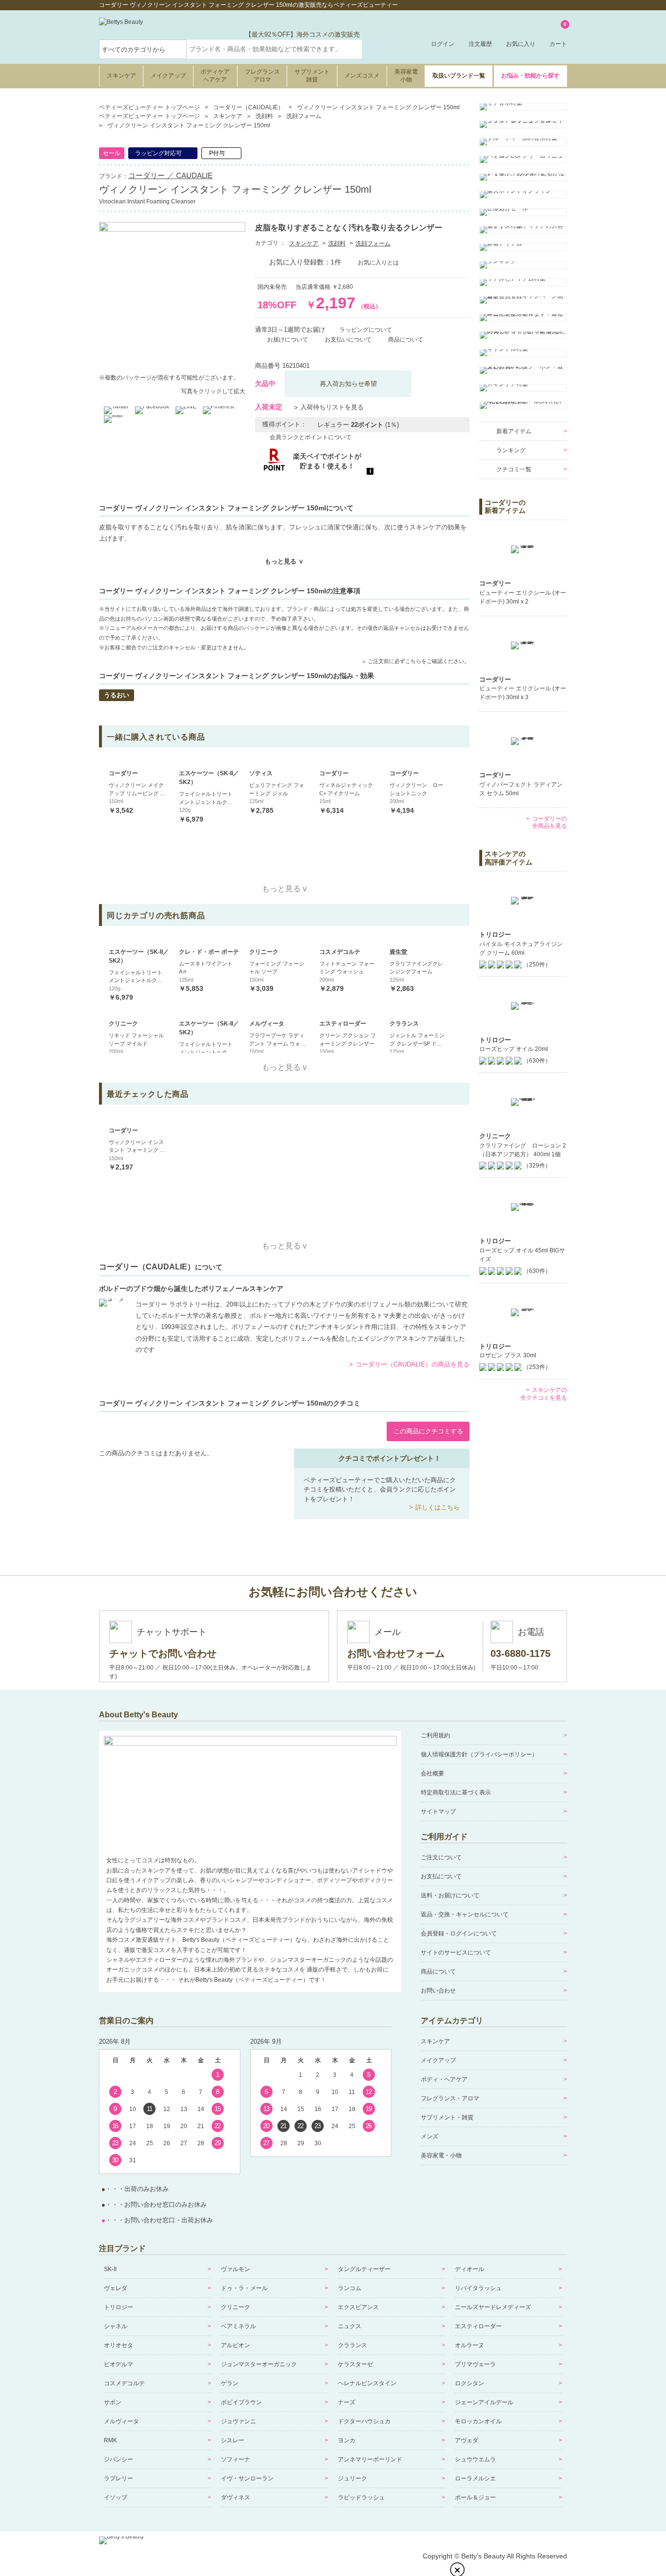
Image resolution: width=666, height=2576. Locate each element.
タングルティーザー (364, 2269)
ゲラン (230, 2383)
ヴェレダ (116, 2288)
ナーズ (347, 2402)
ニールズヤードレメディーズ (493, 2307)
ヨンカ (347, 2440)
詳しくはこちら (438, 1507)
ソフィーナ (235, 2459)
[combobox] (274, 49)
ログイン (443, 44)
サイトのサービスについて (456, 1952)
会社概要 (432, 1773)
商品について (438, 1972)
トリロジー (118, 2307)
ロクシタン (470, 2383)
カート (558, 35)
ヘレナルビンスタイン (367, 2383)
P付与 (217, 153)
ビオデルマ (118, 2364)
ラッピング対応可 (158, 153)
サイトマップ (438, 1811)
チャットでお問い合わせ (163, 1653)
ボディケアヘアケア (215, 76)
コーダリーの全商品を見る (549, 823)
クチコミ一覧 (514, 469)
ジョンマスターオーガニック (259, 2364)
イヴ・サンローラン (247, 2478)
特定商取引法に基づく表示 (456, 1792)
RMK (110, 2440)
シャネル (116, 2326)
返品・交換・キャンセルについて (465, 1914)
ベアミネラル (238, 2326)
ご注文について (441, 1857)
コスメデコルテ (124, 2383)
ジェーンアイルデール (484, 2402)
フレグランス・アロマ (450, 2098)
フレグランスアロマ (262, 76)
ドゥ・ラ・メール (244, 2288)
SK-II (110, 2269)
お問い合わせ (438, 1991)
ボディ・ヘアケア (444, 2079)
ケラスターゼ (355, 2364)
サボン (113, 2402)
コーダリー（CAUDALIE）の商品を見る (412, 1364)
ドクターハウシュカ (364, 2421)
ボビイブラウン (241, 2402)
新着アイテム (514, 431)
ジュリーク (353, 2478)
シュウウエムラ (475, 2459)
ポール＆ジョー (475, 2497)
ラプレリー (118, 2478)
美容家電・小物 (441, 2155)
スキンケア (121, 76)
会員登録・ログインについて (459, 1933)
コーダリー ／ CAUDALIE (170, 175)
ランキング (511, 450)
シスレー (233, 2440)
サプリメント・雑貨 (447, 2117)
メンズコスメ (362, 76)
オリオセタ (118, 2345)
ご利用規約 (435, 1735)
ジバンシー (118, 2459)
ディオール (470, 2269)
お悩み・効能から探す (530, 76)
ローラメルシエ (475, 2478)
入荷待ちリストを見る (332, 407)
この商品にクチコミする (428, 1431)
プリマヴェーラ (475, 2364)
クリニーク (235, 2307)
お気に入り (521, 44)
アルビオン (235, 2345)
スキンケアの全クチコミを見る (544, 1394)
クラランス (353, 2345)
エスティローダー (478, 2326)
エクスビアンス (358, 2307)
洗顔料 (337, 243)
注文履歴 (480, 44)
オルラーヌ (470, 2345)
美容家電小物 (406, 76)
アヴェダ (467, 2440)
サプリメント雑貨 (312, 76)
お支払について (441, 1876)
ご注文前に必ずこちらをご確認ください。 (419, 661)
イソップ (116, 2497)
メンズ (430, 2136)
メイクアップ (168, 76)
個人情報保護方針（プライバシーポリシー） (479, 1754)
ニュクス (350, 2326)
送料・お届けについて (450, 1895)
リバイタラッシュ (478, 2288)
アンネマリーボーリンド (370, 2459)
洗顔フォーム (373, 243)
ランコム (350, 2288)
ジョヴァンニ (238, 2421)
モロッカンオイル (478, 2421)
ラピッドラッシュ (361, 2497)
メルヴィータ (121, 2421)
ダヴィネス (235, 2497)
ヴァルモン (235, 2269)
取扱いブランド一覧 (459, 76)
